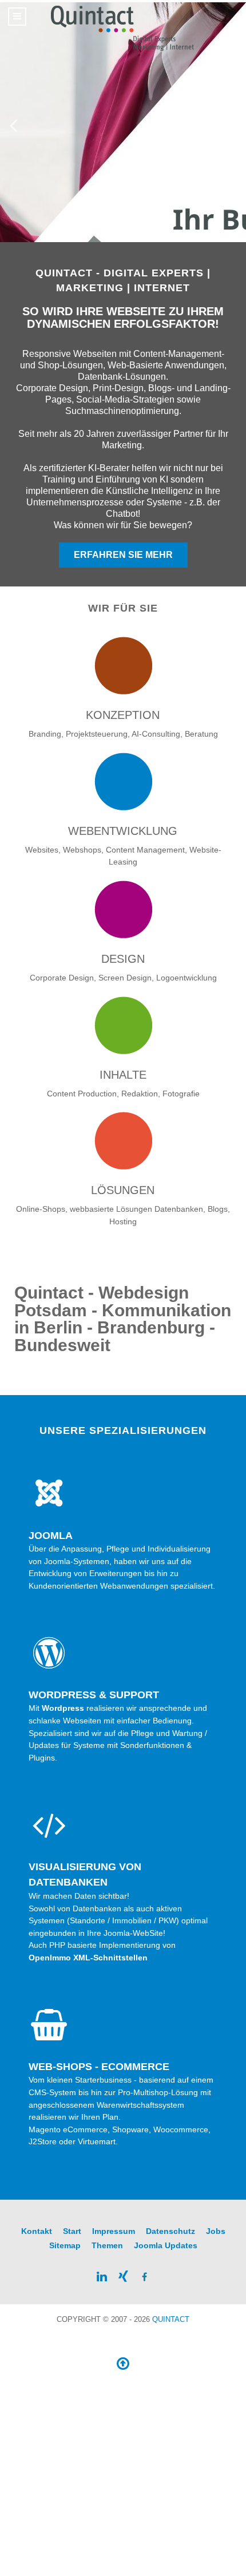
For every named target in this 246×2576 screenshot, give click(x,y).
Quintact (171, 2319)
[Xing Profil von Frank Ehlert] (123, 2276)
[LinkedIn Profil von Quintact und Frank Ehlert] (102, 2276)
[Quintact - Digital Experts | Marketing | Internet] (123, 29)
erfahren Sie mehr (123, 555)
